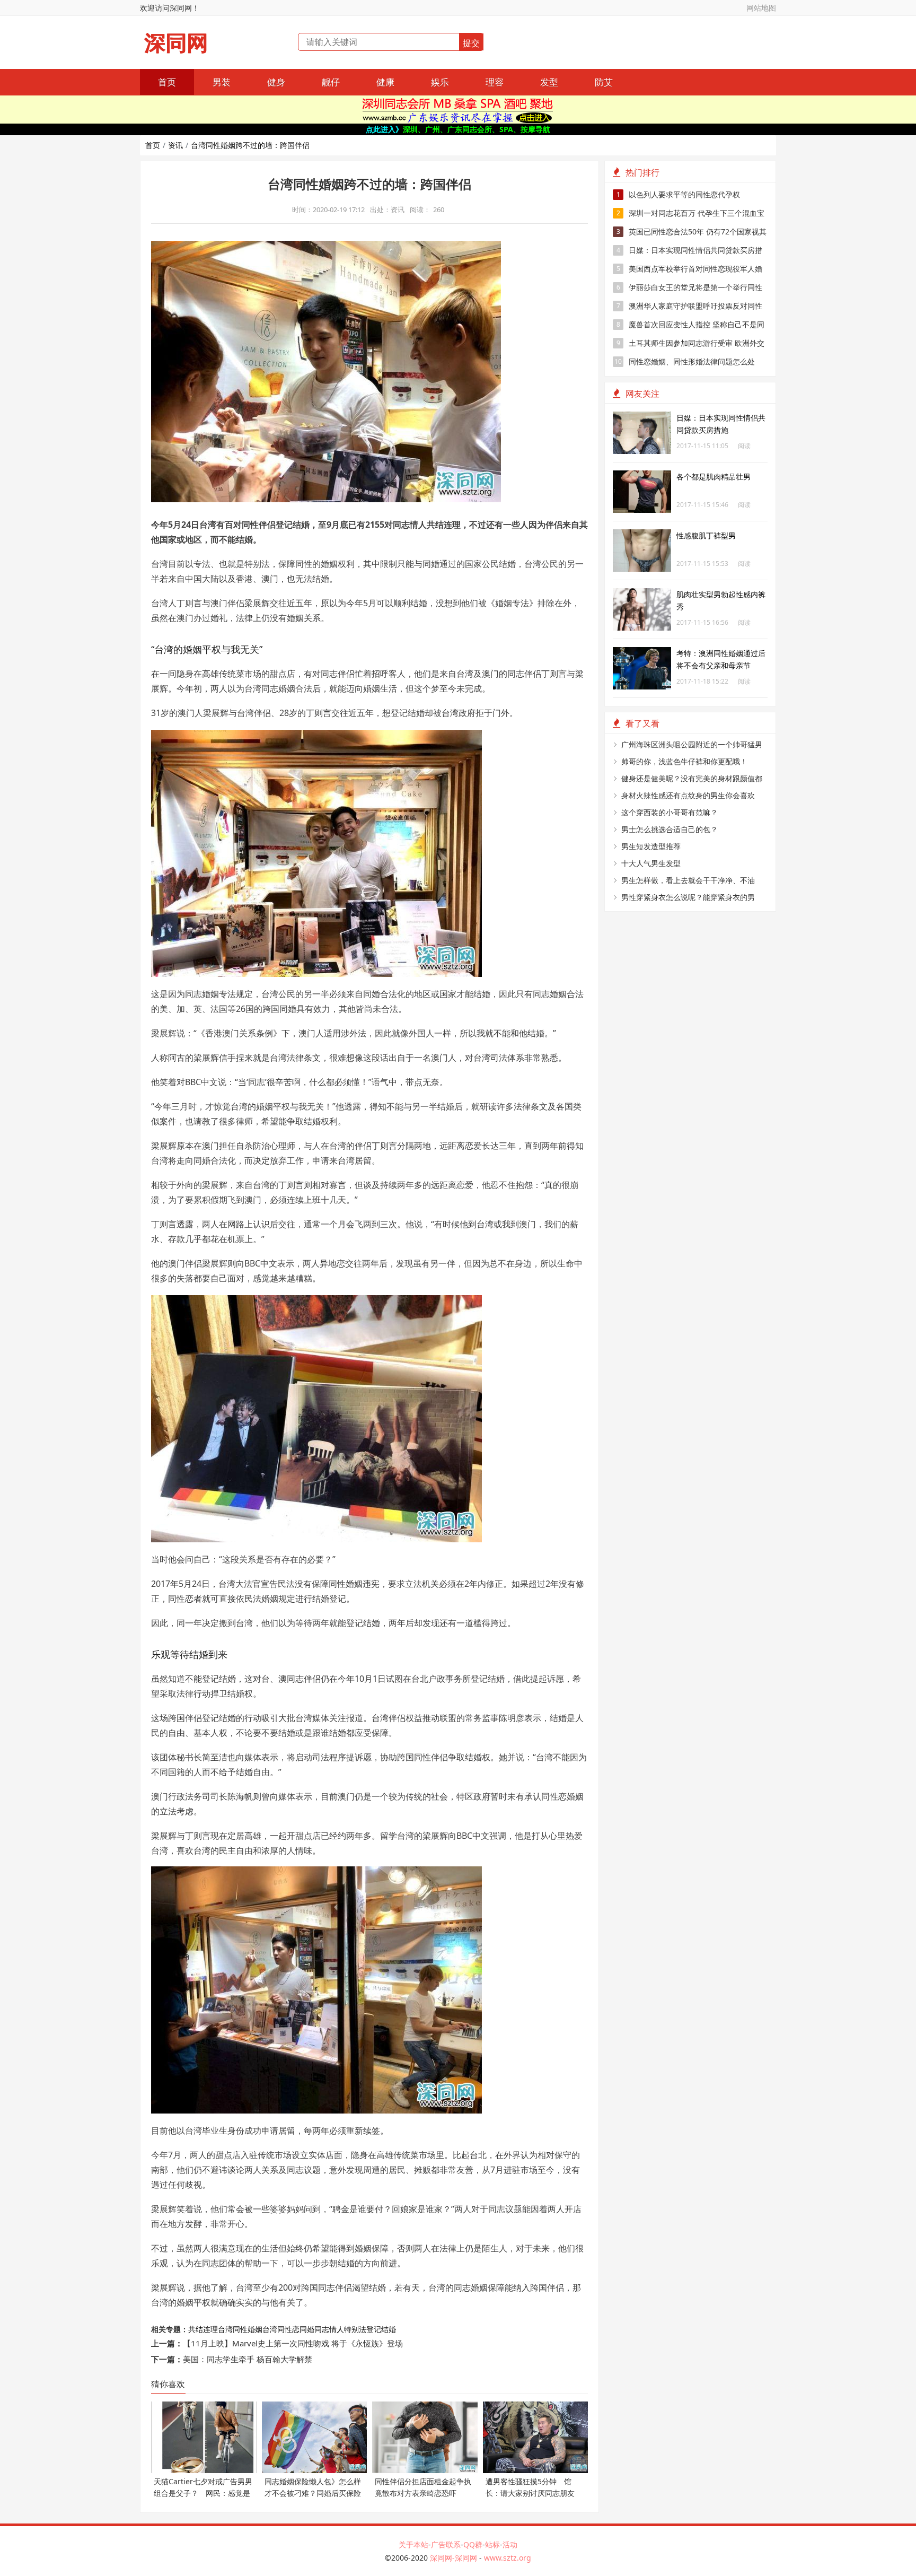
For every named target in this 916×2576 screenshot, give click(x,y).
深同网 (176, 43)
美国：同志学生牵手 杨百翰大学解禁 (248, 2359)
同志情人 (329, 2329)
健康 (385, 82)
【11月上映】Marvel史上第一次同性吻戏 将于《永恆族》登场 (293, 2343)
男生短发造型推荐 (651, 846)
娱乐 (440, 82)
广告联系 (446, 2544)
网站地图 (761, 8)
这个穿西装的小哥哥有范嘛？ (670, 812)
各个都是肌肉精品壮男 (714, 477)
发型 (549, 82)
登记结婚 (381, 2329)
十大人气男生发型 (651, 863)
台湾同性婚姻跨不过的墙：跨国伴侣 (250, 145)
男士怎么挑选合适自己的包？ (670, 829)
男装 (222, 82)
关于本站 (413, 2544)
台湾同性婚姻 (240, 2329)
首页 (167, 82)
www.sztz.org (508, 2558)
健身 (276, 82)
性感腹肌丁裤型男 (706, 535)
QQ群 (473, 2544)
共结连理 (203, 2329)
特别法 (355, 2329)
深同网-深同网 (455, 2558)
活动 (510, 2544)
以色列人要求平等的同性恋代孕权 (679, 194)
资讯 (175, 145)
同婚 (307, 2329)
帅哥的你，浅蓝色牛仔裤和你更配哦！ (684, 761)
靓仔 (331, 82)
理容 (495, 82)
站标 (492, 2544)
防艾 (604, 82)
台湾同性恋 (281, 2329)
